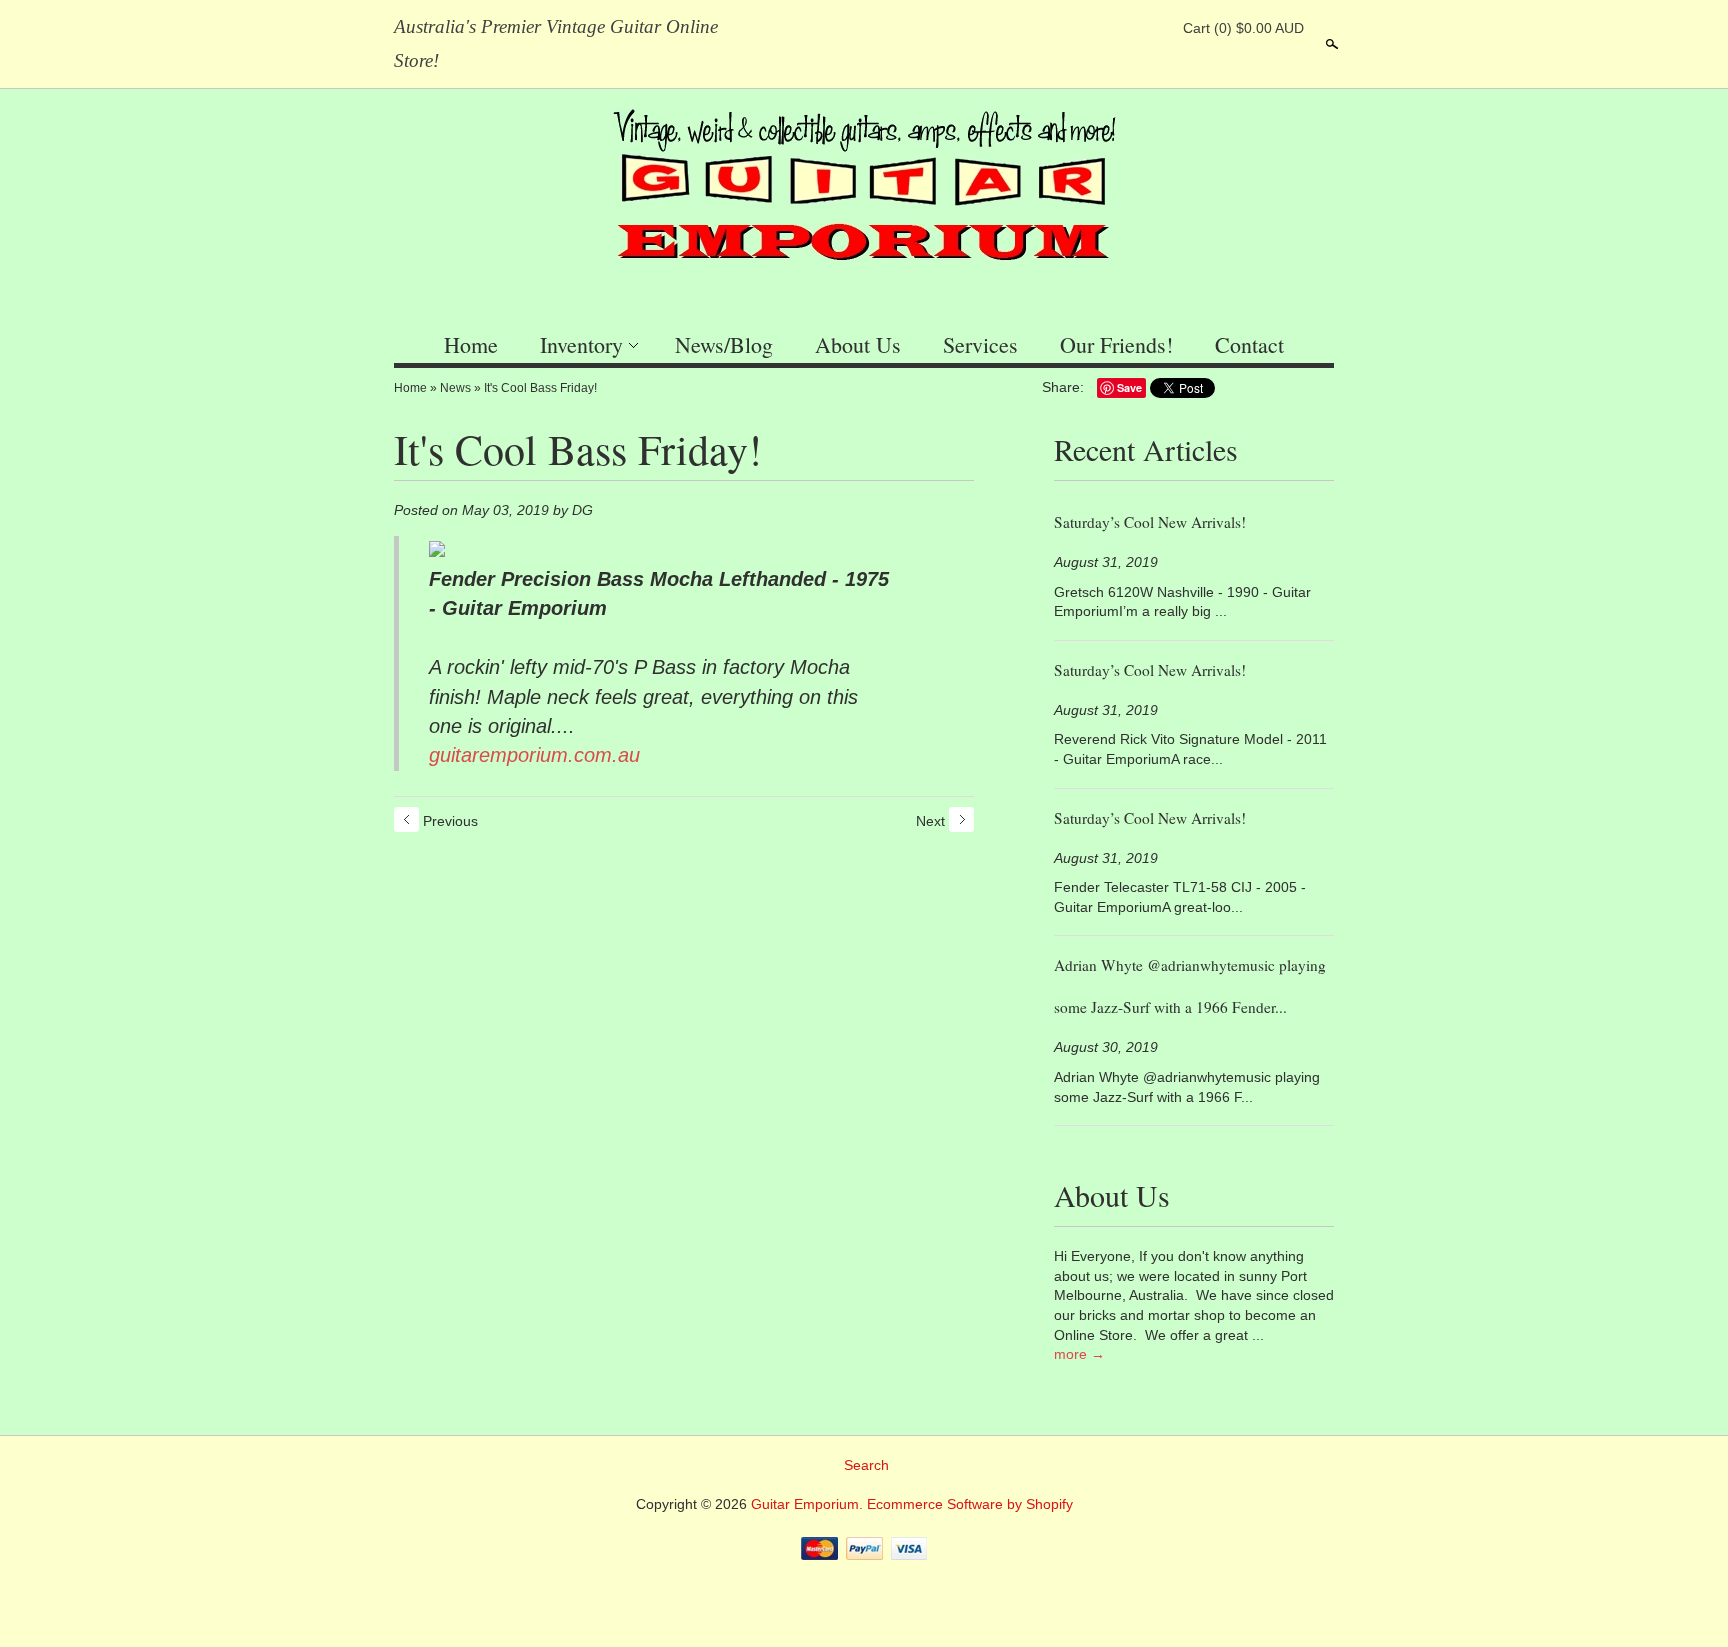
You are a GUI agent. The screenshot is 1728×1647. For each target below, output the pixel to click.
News (455, 388)
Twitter (1119, 28)
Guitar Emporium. (809, 1504)
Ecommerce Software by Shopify (970, 1504)
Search (1330, 44)
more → (1079, 1354)
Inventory (581, 344)
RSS (1051, 28)
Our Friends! (1116, 344)
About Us (858, 344)
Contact (1249, 344)
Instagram (1153, 28)
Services (980, 344)
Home (471, 344)
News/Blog (724, 344)
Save (1129, 387)
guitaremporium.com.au (534, 755)
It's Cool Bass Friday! (540, 388)
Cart (1243, 28)
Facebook (1085, 28)
